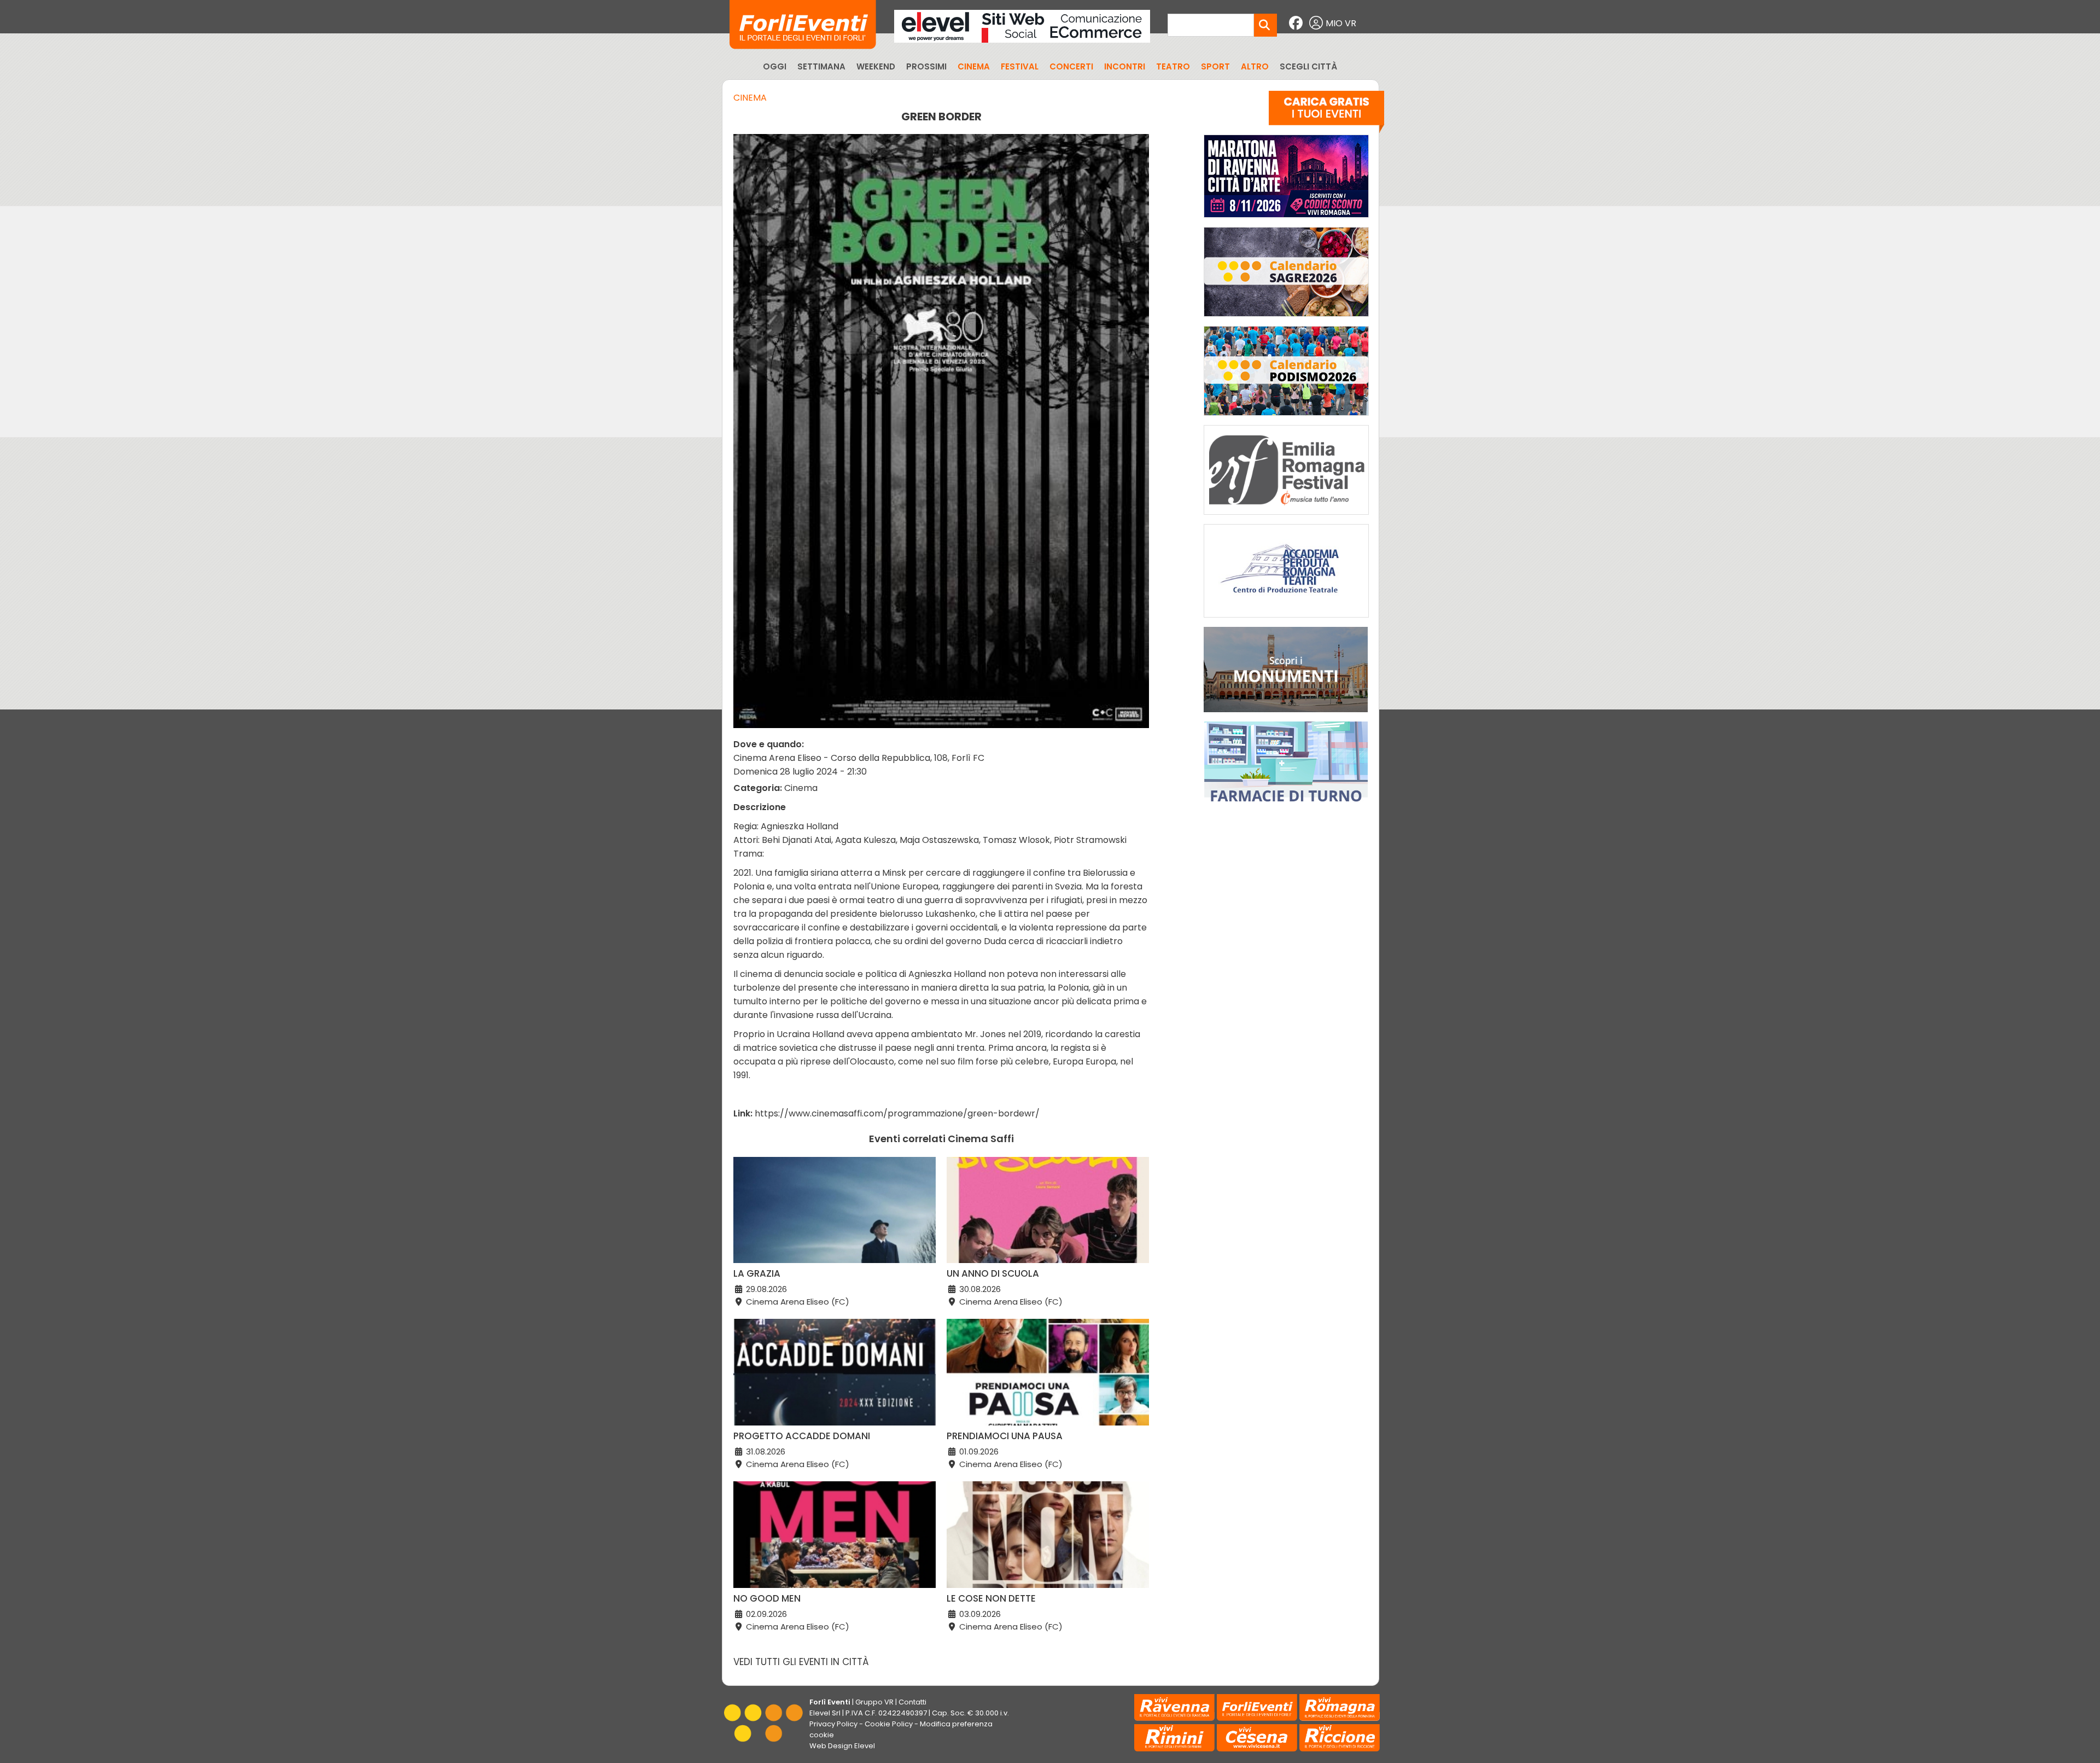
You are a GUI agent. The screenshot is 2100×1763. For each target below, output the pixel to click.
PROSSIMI (926, 66)
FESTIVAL (1020, 66)
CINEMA (974, 66)
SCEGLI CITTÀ (1308, 66)
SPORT (1215, 66)
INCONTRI (1125, 66)
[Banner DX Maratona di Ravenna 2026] (1286, 220)
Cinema (750, 98)
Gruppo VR (874, 1702)
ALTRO (1255, 66)
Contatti (912, 1702)
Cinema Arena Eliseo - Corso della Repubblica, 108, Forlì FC (859, 758)
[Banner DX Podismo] (1286, 418)
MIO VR (1341, 23)
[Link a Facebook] (1297, 23)
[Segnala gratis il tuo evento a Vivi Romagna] (1326, 114)
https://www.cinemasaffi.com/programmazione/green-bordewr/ (897, 1113)
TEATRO (1173, 66)
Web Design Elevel (842, 1746)
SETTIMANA (821, 66)
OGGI (775, 66)
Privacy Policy (833, 1724)
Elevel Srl (825, 1713)
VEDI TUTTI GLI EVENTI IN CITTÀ (801, 1662)
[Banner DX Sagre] (1286, 319)
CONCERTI (1071, 66)
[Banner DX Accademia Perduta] (1286, 620)
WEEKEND (876, 66)
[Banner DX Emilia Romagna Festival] (1286, 517)
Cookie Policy (889, 1724)
